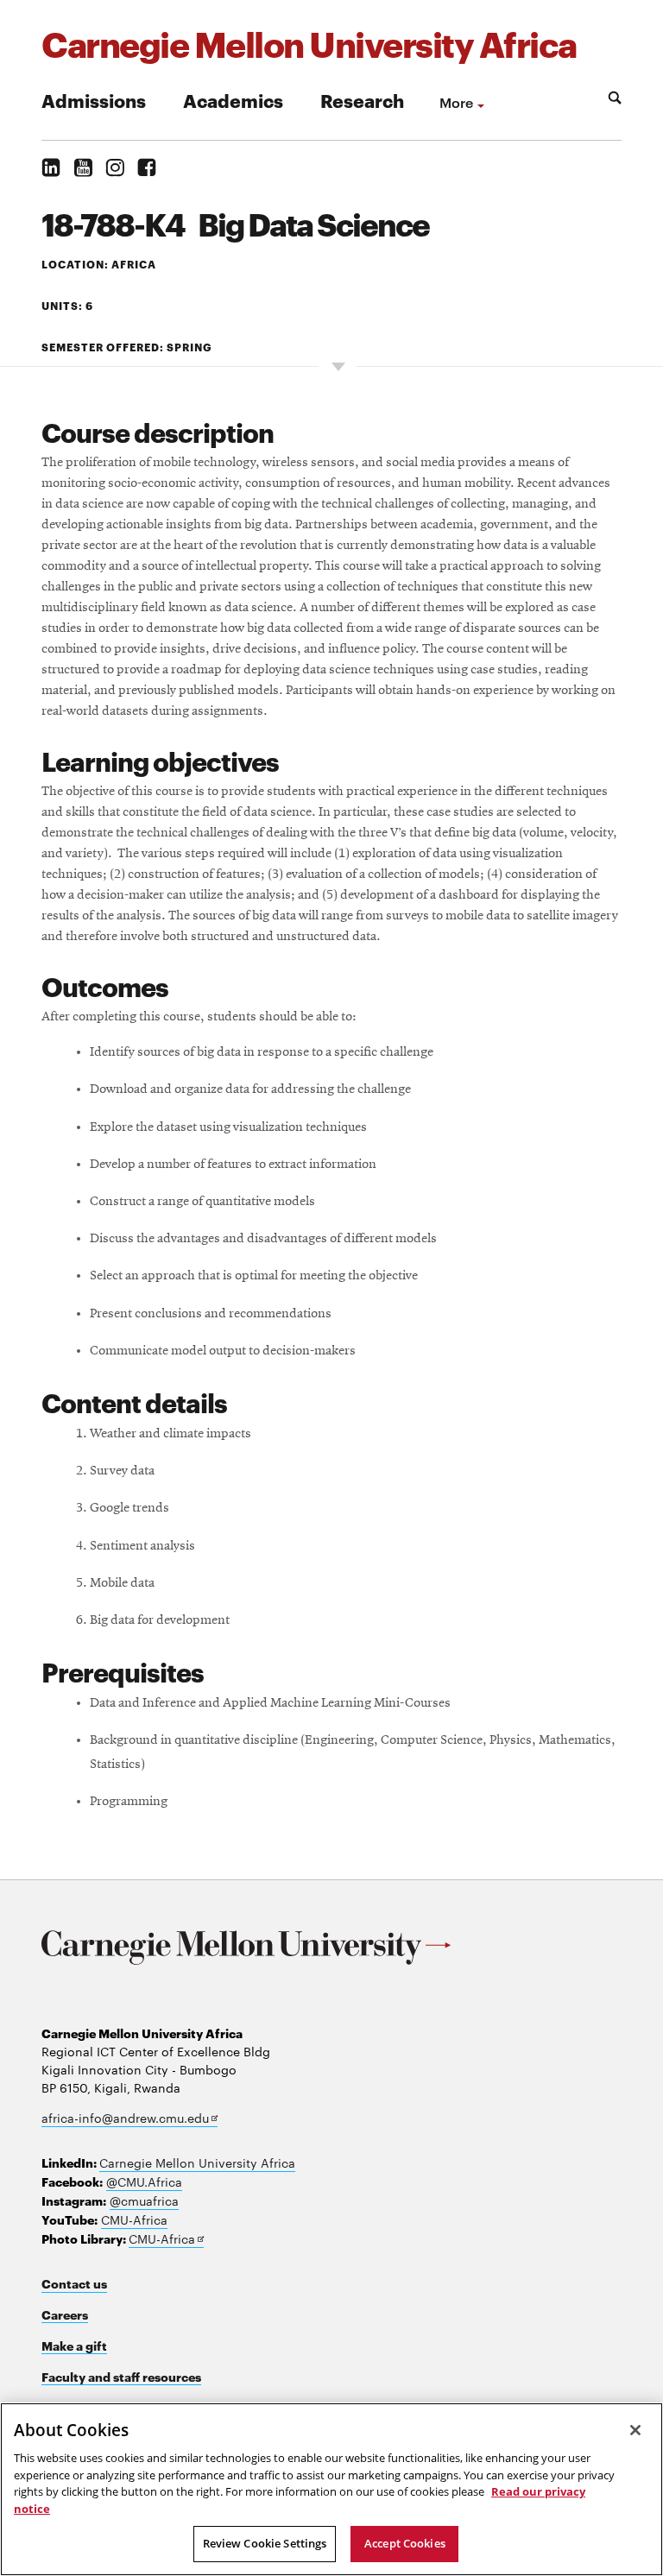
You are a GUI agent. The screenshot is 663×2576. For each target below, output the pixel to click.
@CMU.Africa (144, 2181)
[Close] (635, 2430)
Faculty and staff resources (121, 2376)
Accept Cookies (405, 2543)
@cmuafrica (144, 2200)
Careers (65, 2314)
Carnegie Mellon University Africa (197, 2162)
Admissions (94, 100)
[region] (331, 2489)
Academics (233, 100)
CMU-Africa (134, 2219)
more (456, 102)
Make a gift (74, 2345)
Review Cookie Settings (265, 2543)
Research (362, 100)
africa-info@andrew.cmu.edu (129, 2118)
